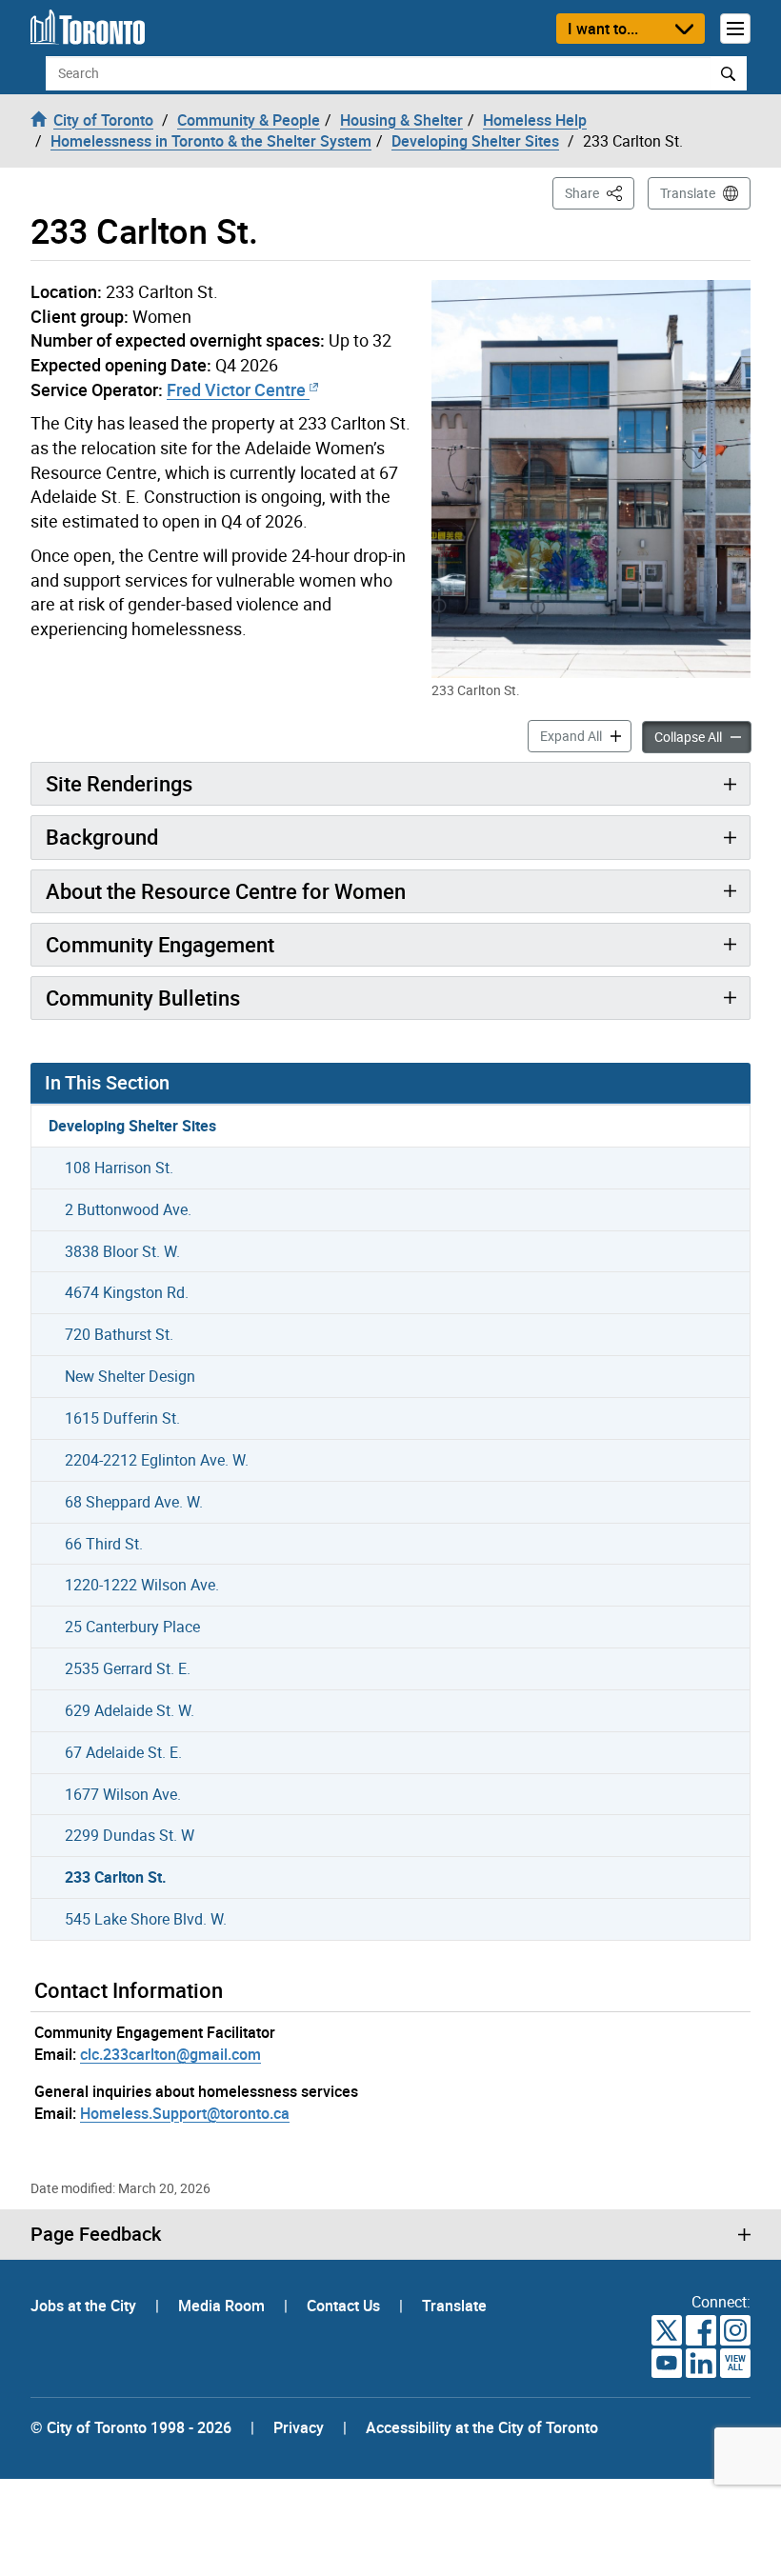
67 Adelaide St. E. (123, 1752)
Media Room (223, 2306)
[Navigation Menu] (735, 29)
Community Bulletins (143, 998)
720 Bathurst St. (119, 1334)
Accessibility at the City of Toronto (482, 2427)
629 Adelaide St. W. (130, 1710)
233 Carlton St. (116, 1877)
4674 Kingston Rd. (127, 1292)
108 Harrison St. (119, 1168)
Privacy (299, 2427)
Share (600, 192)
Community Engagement (160, 944)
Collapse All (703, 736)
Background (102, 837)
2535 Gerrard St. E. (128, 1668)
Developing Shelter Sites (132, 1126)
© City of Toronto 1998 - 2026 (131, 2427)
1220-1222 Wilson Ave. (142, 1585)
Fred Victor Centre (236, 389)
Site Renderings (119, 783)
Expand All (586, 735)
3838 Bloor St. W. (122, 1251)
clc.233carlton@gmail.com (170, 2054)
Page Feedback (96, 2234)
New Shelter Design (130, 1376)
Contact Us (345, 2306)
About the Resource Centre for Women (226, 891)
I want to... (603, 29)
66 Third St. (104, 1544)
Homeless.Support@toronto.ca (185, 2113)
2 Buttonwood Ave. (128, 1209)
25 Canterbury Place (132, 1627)
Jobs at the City (85, 2306)
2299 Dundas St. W (130, 1835)
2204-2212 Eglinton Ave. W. (157, 1460)
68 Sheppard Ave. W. (134, 1502)
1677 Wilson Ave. (123, 1794)
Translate (688, 193)
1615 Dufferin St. (122, 1418)
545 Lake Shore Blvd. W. (146, 1919)
